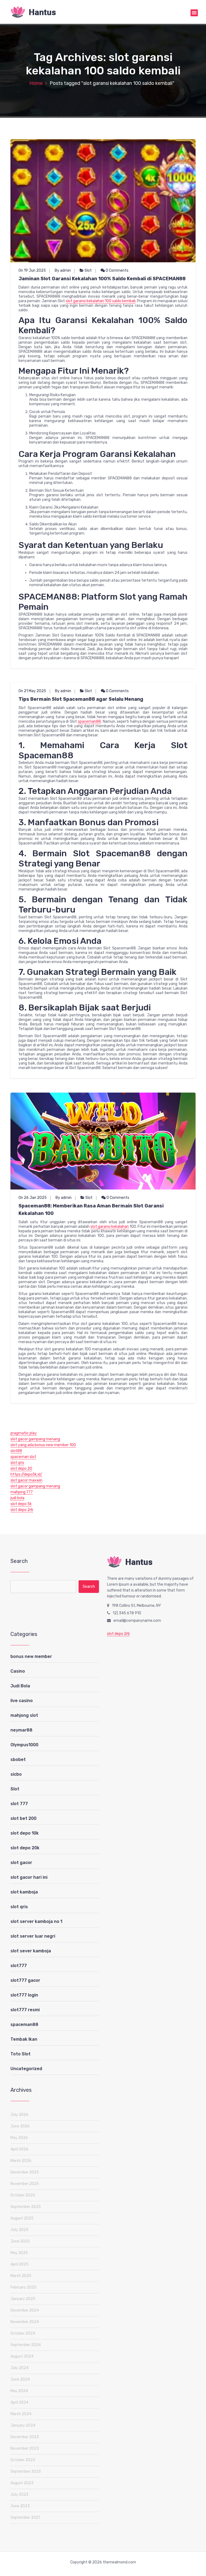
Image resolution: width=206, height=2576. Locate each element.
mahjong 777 (22, 1492)
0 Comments (117, 270)
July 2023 (19, 2494)
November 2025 (25, 2184)
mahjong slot (24, 1715)
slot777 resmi (25, 2010)
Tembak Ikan (24, 2039)
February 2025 (23, 2287)
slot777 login (24, 1995)
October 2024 (23, 2333)
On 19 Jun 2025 (32, 270)
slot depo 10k (25, 1833)
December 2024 (25, 2310)
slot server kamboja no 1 (36, 1921)
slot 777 (19, 1804)
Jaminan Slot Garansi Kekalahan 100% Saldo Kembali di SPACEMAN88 (102, 279)
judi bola (17, 1498)
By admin (63, 270)
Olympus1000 (24, 1745)
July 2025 (19, 2230)
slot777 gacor (25, 1980)
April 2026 (19, 2149)
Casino (18, 1671)
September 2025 (26, 2207)
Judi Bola (20, 1686)
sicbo (16, 1774)
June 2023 (20, 2506)
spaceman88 (89, 721)
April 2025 (19, 2264)
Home (36, 83)
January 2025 (23, 2299)
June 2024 (20, 2379)
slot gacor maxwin (26, 1480)
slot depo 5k (21, 1504)
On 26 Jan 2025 (33, 1198)
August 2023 (22, 2483)
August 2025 (22, 2218)
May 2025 (19, 2253)
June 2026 (20, 2126)
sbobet (18, 1759)
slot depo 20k (25, 1848)
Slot (88, 270)
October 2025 (23, 2195)
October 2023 (23, 2460)
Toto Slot (21, 2054)
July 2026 (19, 2115)
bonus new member (31, 1656)
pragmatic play (24, 1433)
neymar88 (21, 1730)
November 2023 (25, 2448)
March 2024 (21, 2414)
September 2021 (25, 2518)
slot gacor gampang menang (35, 1439)
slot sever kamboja (31, 1951)
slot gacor (21, 1863)
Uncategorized (26, 2069)
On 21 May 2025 (32, 691)
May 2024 (19, 2391)
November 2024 (25, 2322)
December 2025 (25, 2172)
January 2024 (23, 2425)
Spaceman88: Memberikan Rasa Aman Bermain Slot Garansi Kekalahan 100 (91, 1210)
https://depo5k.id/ (26, 1474)
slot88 (16, 1451)
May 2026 (19, 2138)
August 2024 (22, 2356)
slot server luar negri (33, 1936)
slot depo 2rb (22, 1510)
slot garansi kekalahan (110, 1227)
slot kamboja (24, 1892)
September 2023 (26, 2471)
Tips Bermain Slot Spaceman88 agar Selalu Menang (81, 699)
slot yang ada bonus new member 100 (43, 1445)
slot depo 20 (21, 1469)
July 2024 (19, 2368)
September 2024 (26, 2345)
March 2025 (21, 2276)
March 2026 (21, 2161)
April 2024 (19, 2402)
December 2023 (25, 2437)
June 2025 (20, 2241)
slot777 (19, 1966)
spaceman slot (23, 1457)
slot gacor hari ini (29, 1877)
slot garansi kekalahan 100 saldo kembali (101, 301)
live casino (22, 1701)
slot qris (17, 1463)
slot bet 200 (23, 1818)
